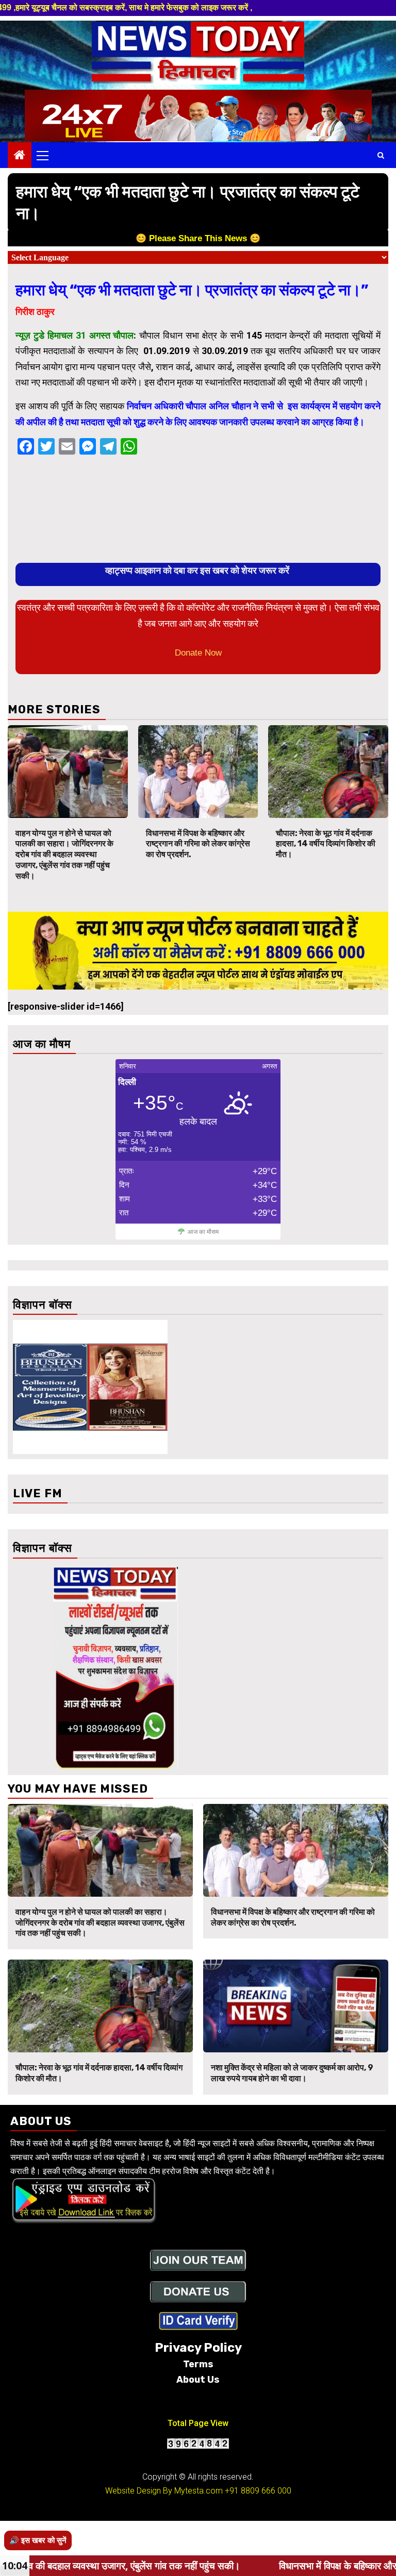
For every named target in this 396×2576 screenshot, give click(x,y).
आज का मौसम (203, 1232)
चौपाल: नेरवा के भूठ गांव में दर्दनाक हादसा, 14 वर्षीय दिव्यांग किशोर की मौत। (326, 844)
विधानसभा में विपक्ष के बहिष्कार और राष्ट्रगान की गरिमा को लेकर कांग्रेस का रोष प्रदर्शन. (198, 844)
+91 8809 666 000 (258, 2491)
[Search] (381, 155)
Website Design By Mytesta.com (164, 2491)
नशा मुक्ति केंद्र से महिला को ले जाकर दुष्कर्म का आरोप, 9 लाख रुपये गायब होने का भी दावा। (292, 2073)
